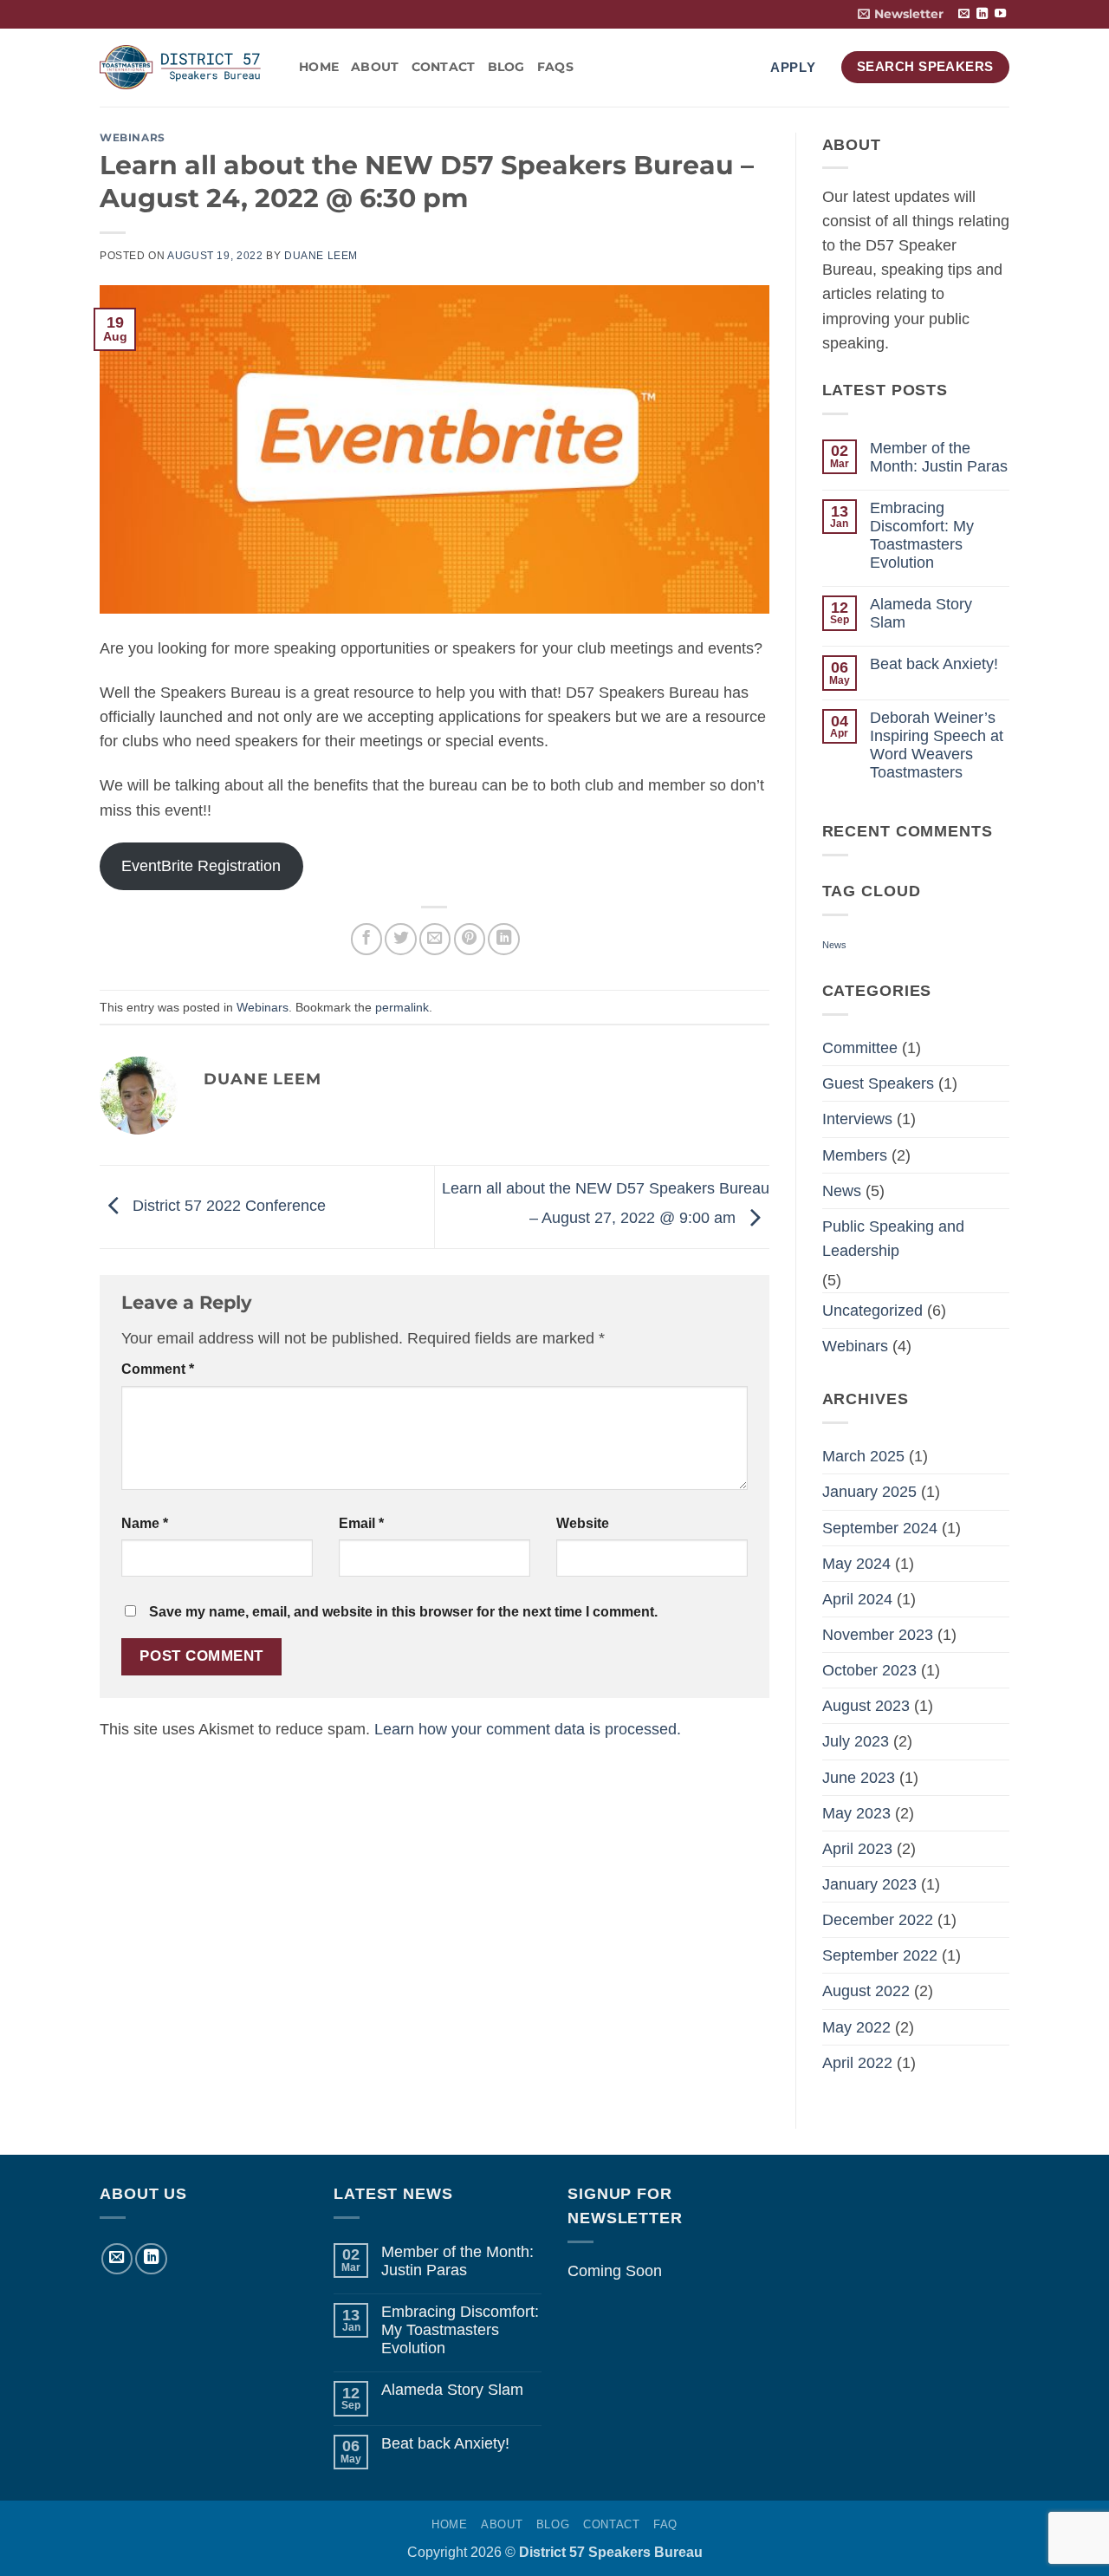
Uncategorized (872, 1311)
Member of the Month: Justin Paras (939, 457)
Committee (860, 1048)
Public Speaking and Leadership (893, 1239)
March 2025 (863, 1456)
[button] (901, 14)
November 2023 (878, 1635)
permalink (402, 1007)
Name (145, 1523)
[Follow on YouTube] (1000, 14)
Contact (444, 67)
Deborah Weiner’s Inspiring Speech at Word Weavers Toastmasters (937, 745)
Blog (506, 67)
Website (583, 1523)
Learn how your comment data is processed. (528, 1729)
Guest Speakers (878, 1083)
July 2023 (856, 1741)
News (834, 945)
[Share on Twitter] (400, 939)
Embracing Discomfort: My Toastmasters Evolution (922, 535)
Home (319, 67)
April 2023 (857, 1849)
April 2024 (857, 1599)
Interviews (857, 1119)
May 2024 (856, 1564)
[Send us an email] (964, 14)
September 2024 (880, 1528)
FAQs (555, 67)
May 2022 (856, 2027)
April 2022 (857, 2063)
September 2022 (880, 1955)
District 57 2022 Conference (227, 1206)
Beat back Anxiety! (934, 664)
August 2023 (866, 1706)
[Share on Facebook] (366, 939)
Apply (793, 67)
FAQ (665, 2524)
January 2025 (869, 1492)
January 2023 (869, 1884)
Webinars (133, 137)
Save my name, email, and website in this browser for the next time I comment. (403, 1612)
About (375, 67)
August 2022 (866, 1991)
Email (361, 1523)
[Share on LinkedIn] (503, 939)
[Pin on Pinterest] (470, 939)
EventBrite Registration (201, 866)
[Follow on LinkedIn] (982, 14)
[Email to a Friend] (435, 939)
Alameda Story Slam (921, 613)
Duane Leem (321, 256)
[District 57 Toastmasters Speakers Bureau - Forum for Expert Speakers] (186, 67)
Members (855, 1155)
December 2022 (878, 1920)
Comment (158, 1369)
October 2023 (869, 1670)
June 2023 (859, 1778)
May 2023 (856, 1813)
